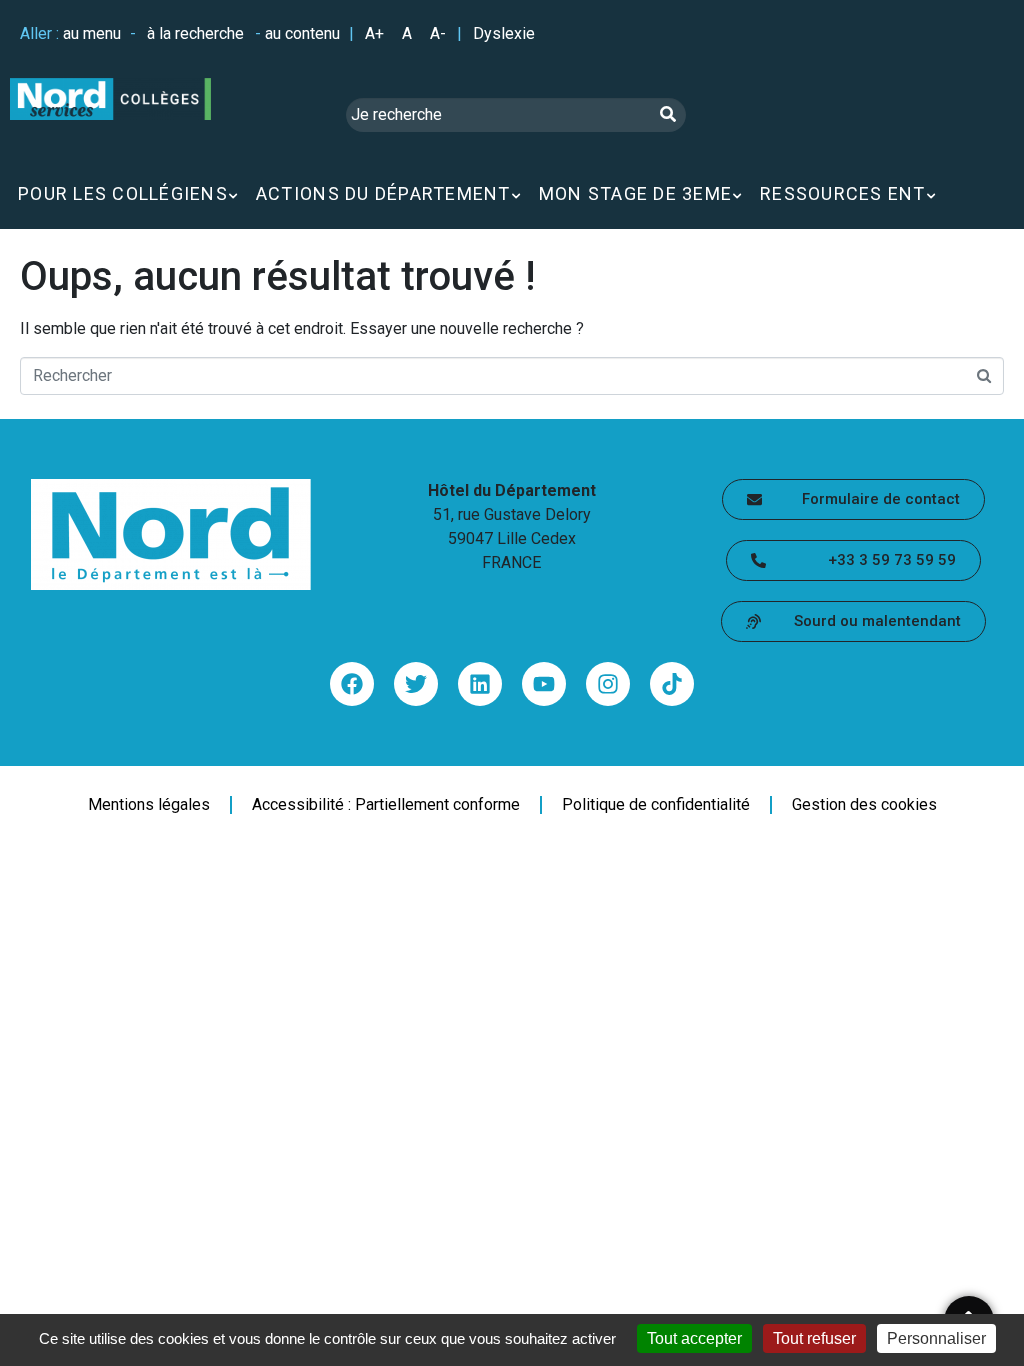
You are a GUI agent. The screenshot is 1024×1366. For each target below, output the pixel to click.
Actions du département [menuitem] (383, 193)
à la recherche (195, 33)
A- (438, 33)
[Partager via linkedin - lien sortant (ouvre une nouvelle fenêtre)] (480, 684)
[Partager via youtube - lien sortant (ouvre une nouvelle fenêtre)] (544, 684)
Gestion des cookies (864, 805)
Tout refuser (814, 1338)
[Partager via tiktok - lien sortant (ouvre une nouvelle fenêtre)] (672, 684)
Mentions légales (149, 805)
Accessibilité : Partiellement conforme (386, 805)
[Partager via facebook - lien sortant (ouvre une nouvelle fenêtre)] (352, 684)
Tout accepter (694, 1338)
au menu (92, 33)
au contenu (302, 33)
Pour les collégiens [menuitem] (123, 193)
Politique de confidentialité (656, 805)
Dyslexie (504, 33)
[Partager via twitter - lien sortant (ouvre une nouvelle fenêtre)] (416, 684)
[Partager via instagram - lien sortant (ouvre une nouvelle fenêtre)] (608, 684)
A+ (374, 33)
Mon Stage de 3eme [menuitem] (635, 193)
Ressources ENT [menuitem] (843, 193)
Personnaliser (936, 1338)
